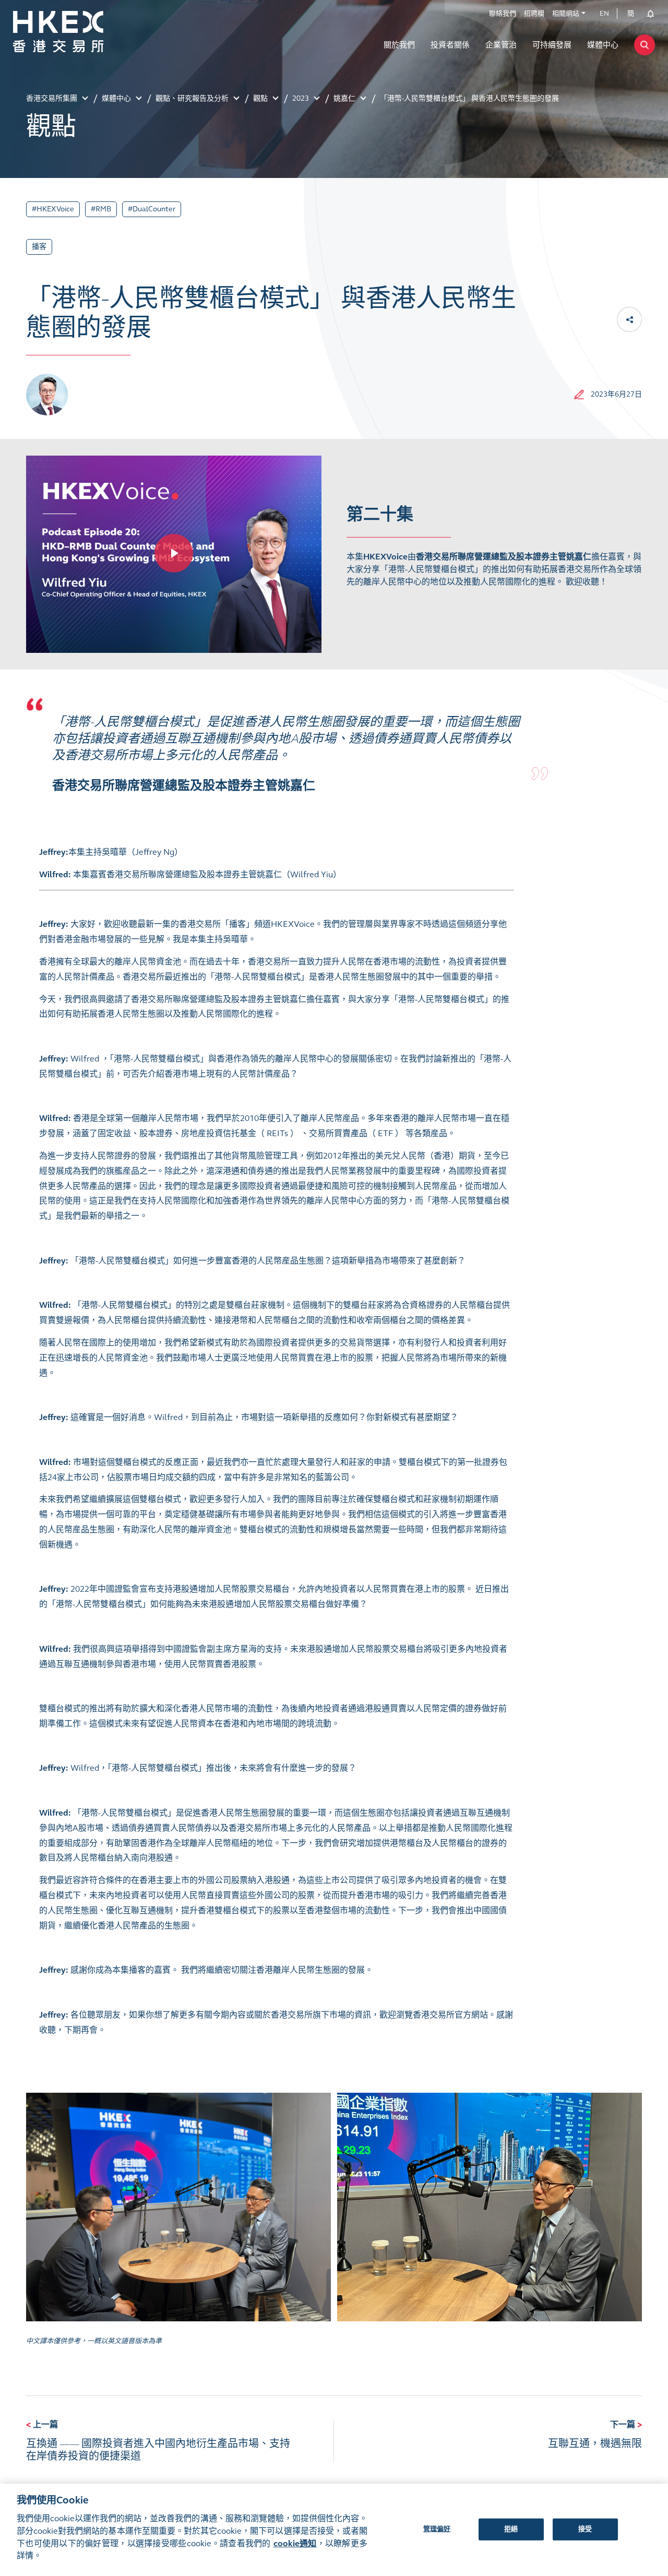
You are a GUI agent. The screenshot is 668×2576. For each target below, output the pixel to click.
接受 (585, 2529)
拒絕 (511, 2529)
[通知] (647, 14)
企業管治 (501, 45)
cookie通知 (295, 2543)
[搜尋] (645, 45)
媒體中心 (603, 45)
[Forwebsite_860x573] (174, 553)
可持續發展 (552, 45)
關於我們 (399, 45)
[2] (490, 2207)
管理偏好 (437, 2529)
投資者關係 (450, 45)
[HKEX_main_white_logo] (81, 32)
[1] (178, 2207)
